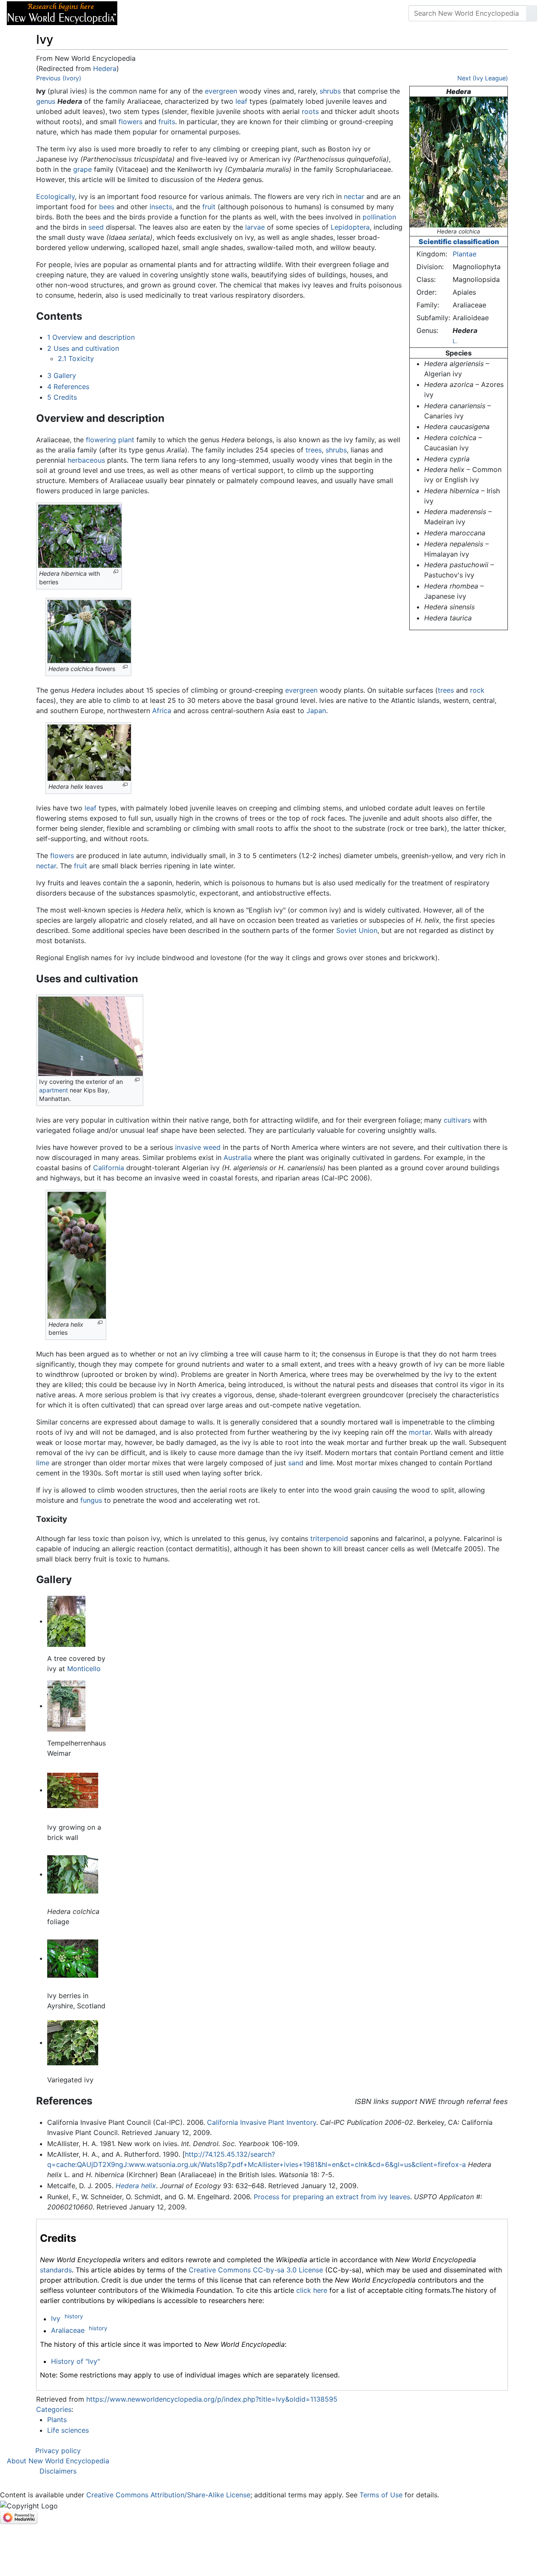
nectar (354, 196)
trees (314, 450)
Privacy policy (58, 2451)
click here (312, 2290)
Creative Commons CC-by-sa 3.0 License (256, 2270)
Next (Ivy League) (483, 78)
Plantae (465, 254)
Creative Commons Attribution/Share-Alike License (168, 2495)
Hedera (105, 68)
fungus (91, 1500)
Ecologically (55, 196)
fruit (209, 207)
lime (43, 1463)
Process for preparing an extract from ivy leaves (332, 2197)
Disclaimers (58, 2471)
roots (310, 111)
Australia (238, 1157)
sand (296, 1463)
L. (455, 341)
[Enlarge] (116, 572)
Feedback (218, 13)
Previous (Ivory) (59, 78)
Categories (54, 2409)
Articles (143, 13)
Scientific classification (459, 242)
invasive (188, 1147)
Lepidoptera (350, 227)
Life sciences (68, 2430)
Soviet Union (357, 930)
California (109, 1168)
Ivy (56, 2319)
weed (212, 1147)
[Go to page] (532, 13)
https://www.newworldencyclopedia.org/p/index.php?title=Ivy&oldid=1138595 (212, 2399)
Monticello (84, 1669)
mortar (420, 1432)
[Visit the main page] (62, 12)
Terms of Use (381, 2495)
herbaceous (86, 460)
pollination (379, 217)
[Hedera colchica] (459, 161)
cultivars (457, 1120)
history (74, 2316)
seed (96, 227)
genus (46, 101)
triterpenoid (329, 1538)
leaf (241, 101)
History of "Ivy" (75, 2361)
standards (56, 2270)
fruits (167, 122)
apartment (54, 1090)
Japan (316, 711)
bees (107, 207)
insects (161, 207)
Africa (162, 711)
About (179, 13)
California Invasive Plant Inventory (262, 2122)
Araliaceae (68, 2331)
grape (82, 169)
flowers (130, 122)
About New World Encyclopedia (58, 2461)
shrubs (330, 91)
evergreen (221, 91)
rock (477, 690)
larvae (255, 227)
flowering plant (110, 440)
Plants (57, 2420)
